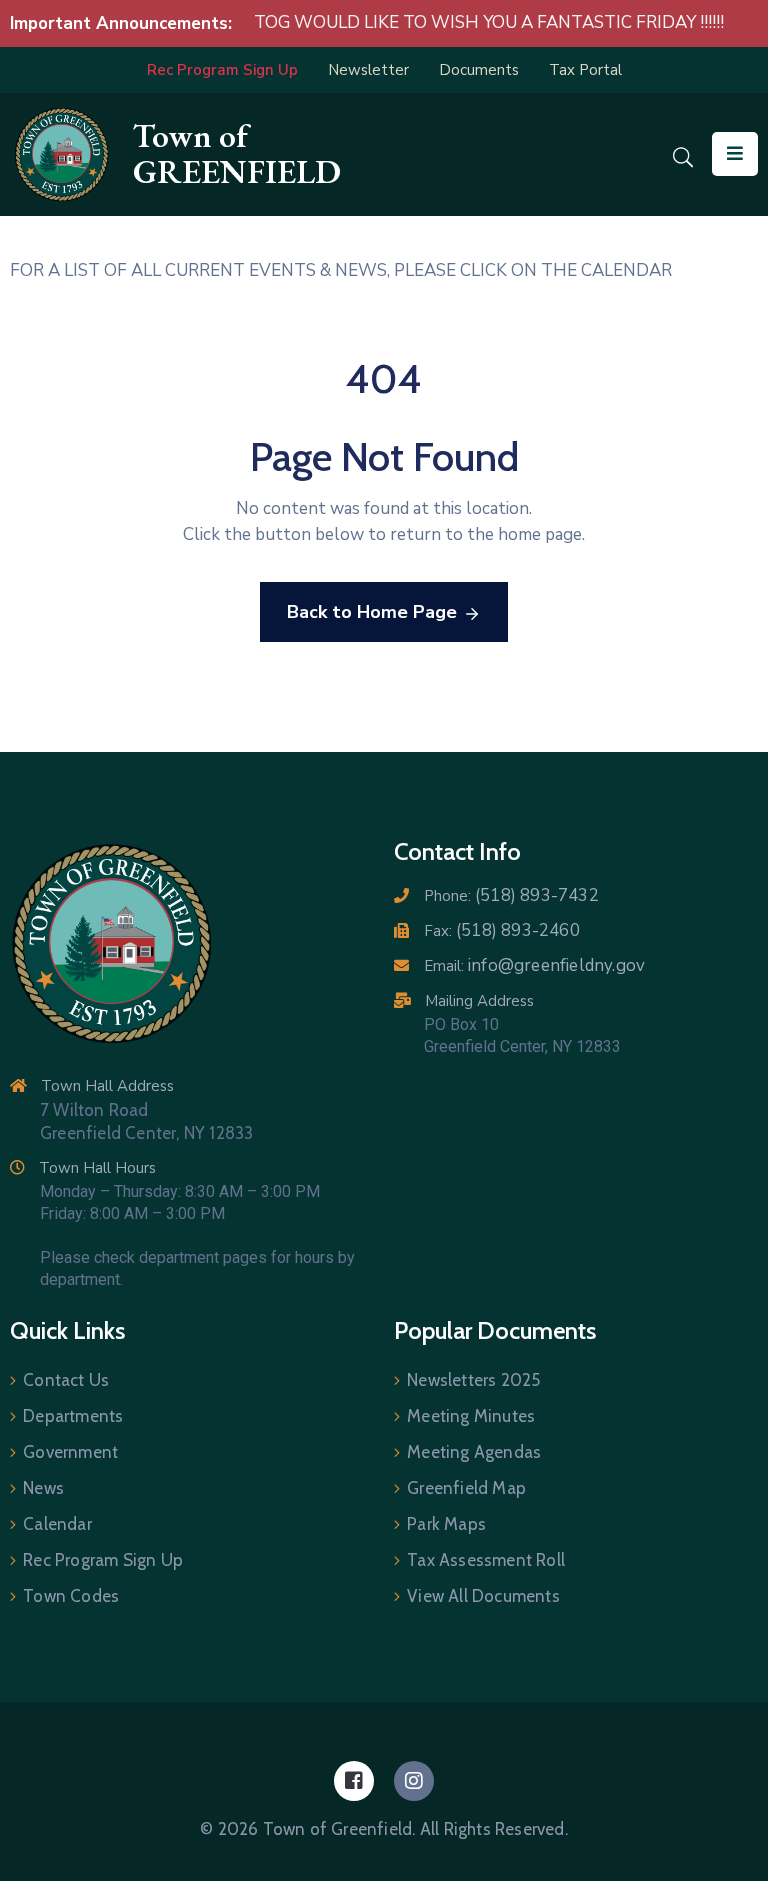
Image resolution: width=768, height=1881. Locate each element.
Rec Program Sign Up (103, 1560)
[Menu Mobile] (735, 154)
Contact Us (66, 1380)
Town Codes (71, 1596)
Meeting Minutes (471, 1416)
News (43, 1488)
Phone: (511, 896)
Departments (73, 1416)
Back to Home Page (372, 612)
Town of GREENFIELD (237, 153)
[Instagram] (414, 1781)
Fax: (502, 931)
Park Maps (446, 1524)
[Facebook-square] (354, 1781)
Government (70, 1452)
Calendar (57, 1524)
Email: (534, 966)
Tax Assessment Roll (486, 1560)
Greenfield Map (466, 1488)
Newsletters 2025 (473, 1380)
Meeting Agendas (474, 1452)
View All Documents (483, 1596)
